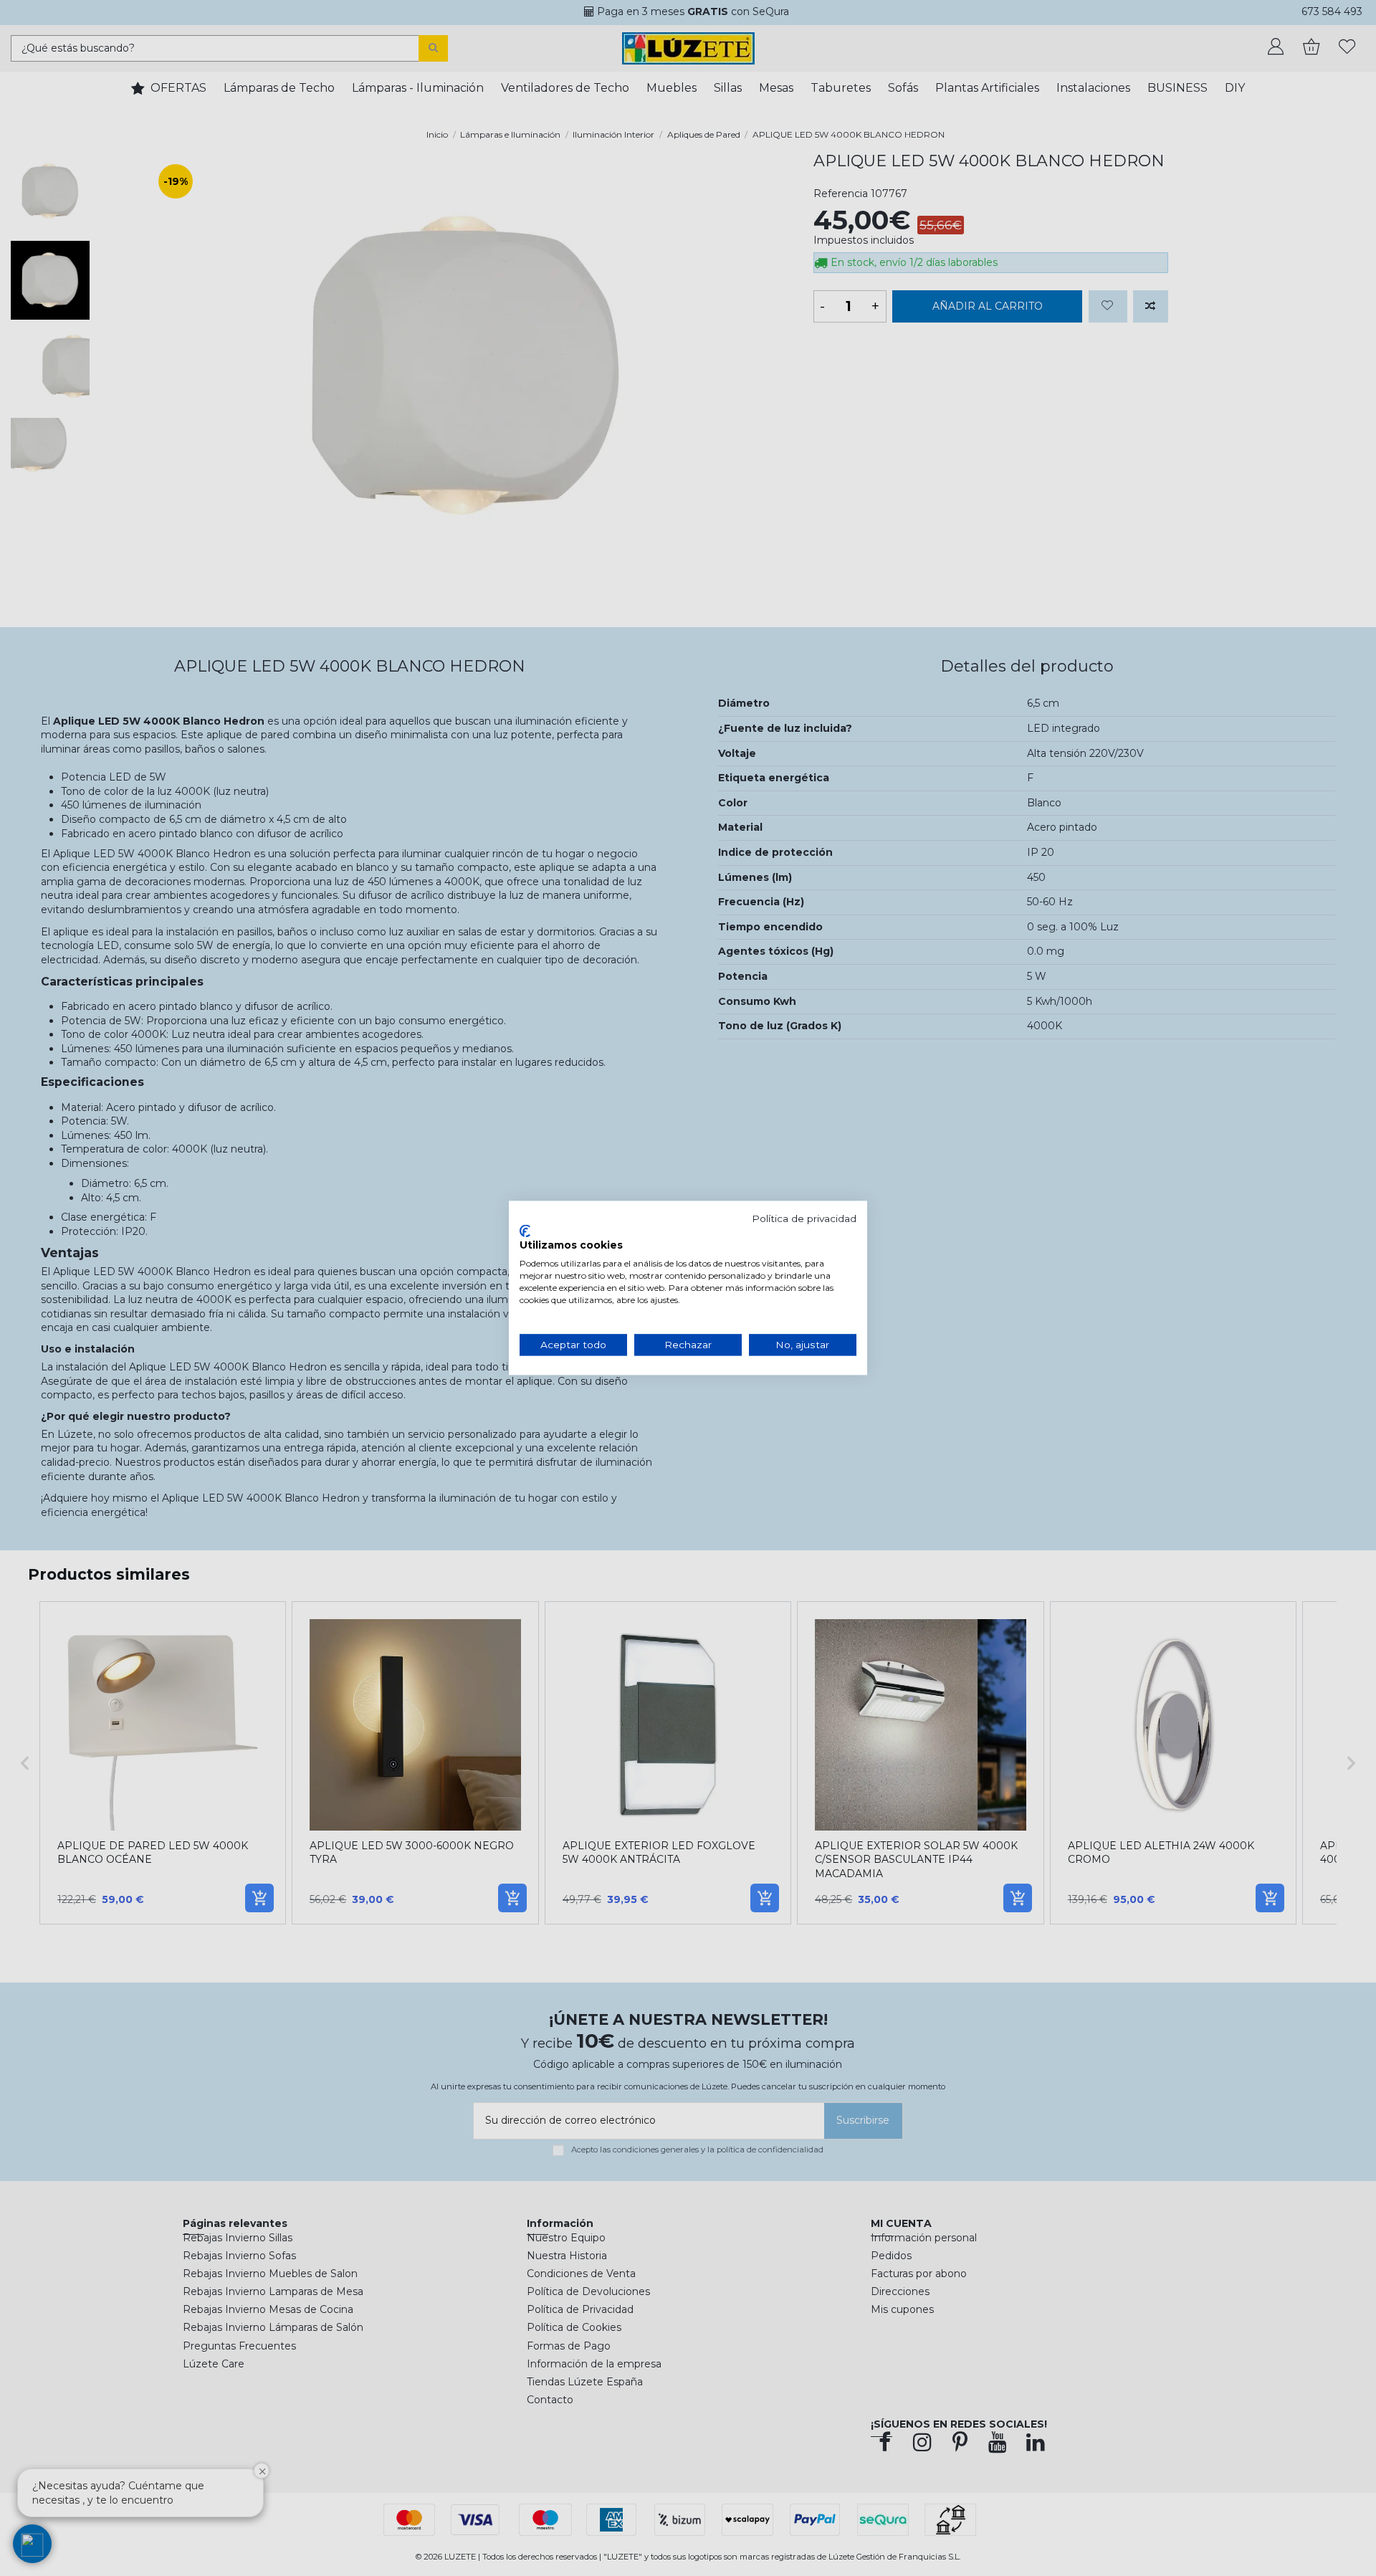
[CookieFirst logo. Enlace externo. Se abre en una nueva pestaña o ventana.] (525, 1231)
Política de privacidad (804, 1218)
